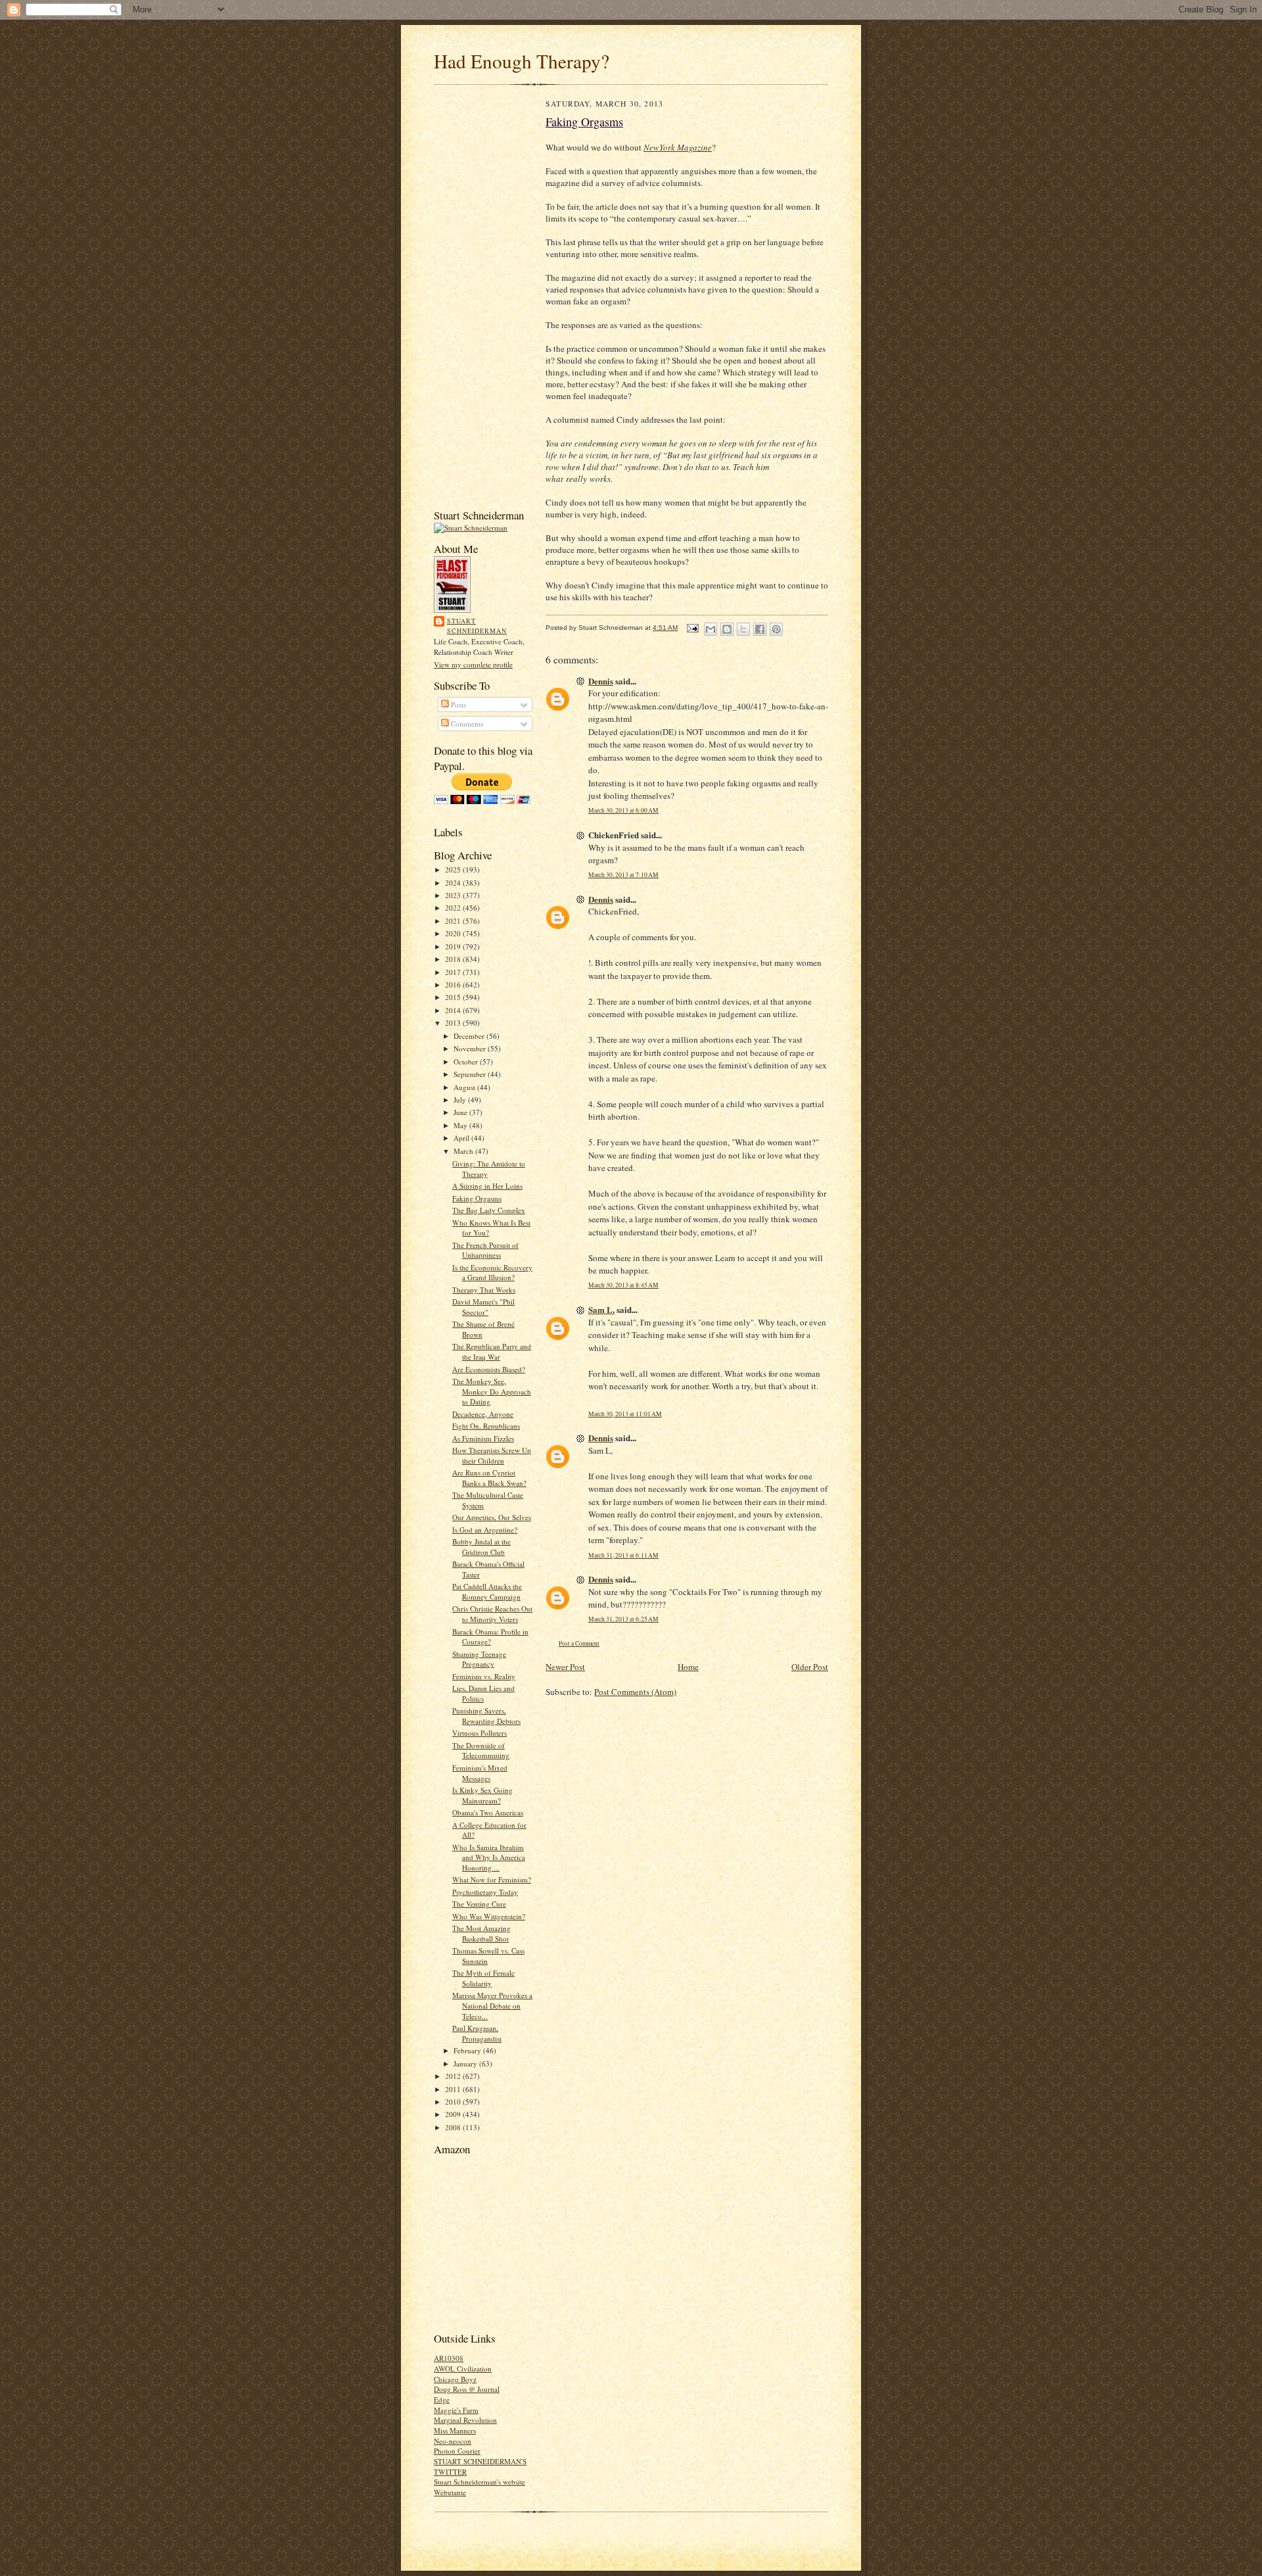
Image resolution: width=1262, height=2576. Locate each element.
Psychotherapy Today (485, 1892)
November (471, 1048)
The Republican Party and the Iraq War (492, 1351)
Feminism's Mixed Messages (480, 1773)
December (470, 1036)
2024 (454, 883)
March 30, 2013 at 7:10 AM (623, 875)
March (464, 1151)
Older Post (810, 1667)
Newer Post (565, 1667)
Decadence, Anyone (483, 1414)
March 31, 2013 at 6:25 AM (623, 1619)
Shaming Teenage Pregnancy (479, 1659)
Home (688, 1667)
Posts (457, 704)
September (471, 1074)
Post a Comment (579, 1643)
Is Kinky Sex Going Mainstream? (482, 1795)
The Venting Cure (479, 1904)
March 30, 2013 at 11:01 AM (625, 1414)
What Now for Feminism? (492, 1879)
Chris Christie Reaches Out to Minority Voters (492, 1614)
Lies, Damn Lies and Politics (483, 1693)
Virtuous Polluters (479, 1733)
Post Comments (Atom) (635, 1692)
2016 (454, 985)
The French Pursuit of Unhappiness (485, 1250)
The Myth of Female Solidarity (483, 1978)
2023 (454, 895)
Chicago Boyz (455, 2379)
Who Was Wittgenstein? (489, 1916)
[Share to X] (743, 629)
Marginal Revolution (465, 2420)
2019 (454, 946)
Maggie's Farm (456, 2410)
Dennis (601, 681)
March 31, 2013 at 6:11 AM (623, 1555)
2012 (454, 2076)
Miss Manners (455, 2430)
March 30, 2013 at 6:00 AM (623, 810)
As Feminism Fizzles (483, 1438)
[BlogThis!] (727, 629)
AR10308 (449, 2358)
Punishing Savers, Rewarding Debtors (486, 1716)
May (461, 1125)
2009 (454, 2114)
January (466, 2063)
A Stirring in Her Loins (487, 1186)
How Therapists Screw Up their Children (492, 1455)
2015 (454, 997)
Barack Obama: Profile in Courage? (490, 1637)
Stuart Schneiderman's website (479, 2482)
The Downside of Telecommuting (481, 1751)
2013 (454, 1023)
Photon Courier (457, 2451)
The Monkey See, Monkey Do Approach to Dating (492, 1391)
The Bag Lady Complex (489, 1210)
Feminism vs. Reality (484, 1676)
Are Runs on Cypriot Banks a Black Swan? (489, 1478)
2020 (454, 933)
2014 (454, 1010)
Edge (442, 2399)
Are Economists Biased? (489, 1369)
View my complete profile (473, 664)
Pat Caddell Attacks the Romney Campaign (487, 1591)
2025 (454, 870)
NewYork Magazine (678, 147)
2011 (454, 2089)
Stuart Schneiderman (477, 626)
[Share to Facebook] (760, 629)
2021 (454, 921)
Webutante (450, 2492)
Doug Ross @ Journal (467, 2389)
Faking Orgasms (477, 1198)
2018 (454, 959)
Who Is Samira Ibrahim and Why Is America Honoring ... (489, 1857)
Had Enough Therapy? (522, 61)
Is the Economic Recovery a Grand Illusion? (492, 1273)
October (467, 1061)
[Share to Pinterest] (776, 629)
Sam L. (601, 1309)
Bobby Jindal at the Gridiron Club (481, 1547)
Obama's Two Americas (488, 1812)
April (462, 1138)
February (468, 2050)
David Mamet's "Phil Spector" (483, 1307)
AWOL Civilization (463, 2369)
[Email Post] (692, 628)
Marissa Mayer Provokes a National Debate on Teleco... (492, 2005)
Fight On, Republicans (486, 1426)
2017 (454, 972)
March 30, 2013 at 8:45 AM (623, 1285)
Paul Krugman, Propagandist (477, 2033)
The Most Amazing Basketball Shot (481, 1933)
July (461, 1100)
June (461, 1112)
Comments (466, 724)
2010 (454, 2102)
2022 (454, 908)
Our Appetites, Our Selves (492, 1517)
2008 (454, 2127)
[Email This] (711, 629)
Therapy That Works (484, 1290)
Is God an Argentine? (485, 1530)
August (465, 1087)
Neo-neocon (453, 2441)
